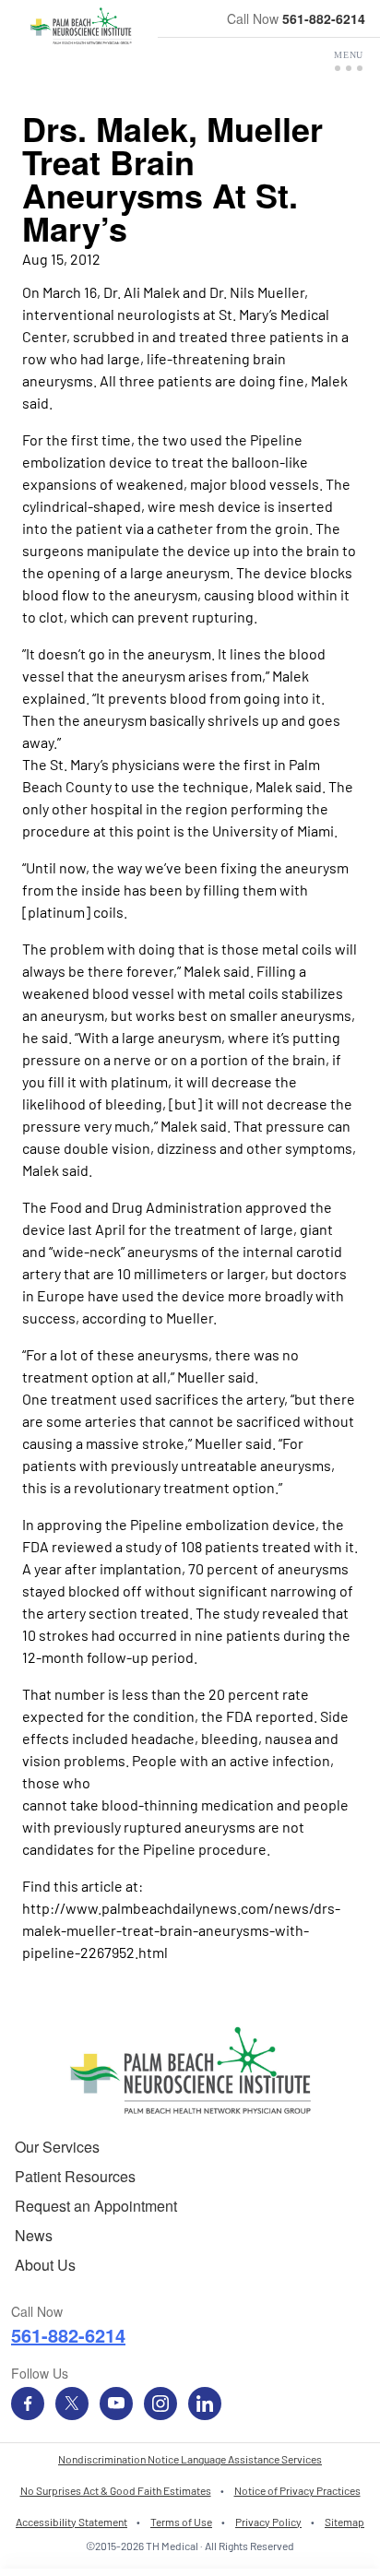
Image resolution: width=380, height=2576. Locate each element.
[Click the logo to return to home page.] (81, 26)
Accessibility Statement (71, 2522)
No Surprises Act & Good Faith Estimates (116, 2490)
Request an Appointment (96, 2206)
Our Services (57, 2147)
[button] (349, 61)
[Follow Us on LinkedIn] (205, 2404)
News (34, 2235)
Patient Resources (75, 2176)
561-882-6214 (324, 18)
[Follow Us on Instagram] (160, 2404)
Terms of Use (181, 2522)
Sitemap (344, 2522)
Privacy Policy (268, 2522)
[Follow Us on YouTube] (116, 2404)
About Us (45, 2265)
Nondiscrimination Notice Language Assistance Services (190, 2459)
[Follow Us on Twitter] (72, 2404)
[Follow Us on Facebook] (28, 2404)
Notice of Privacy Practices (297, 2490)
